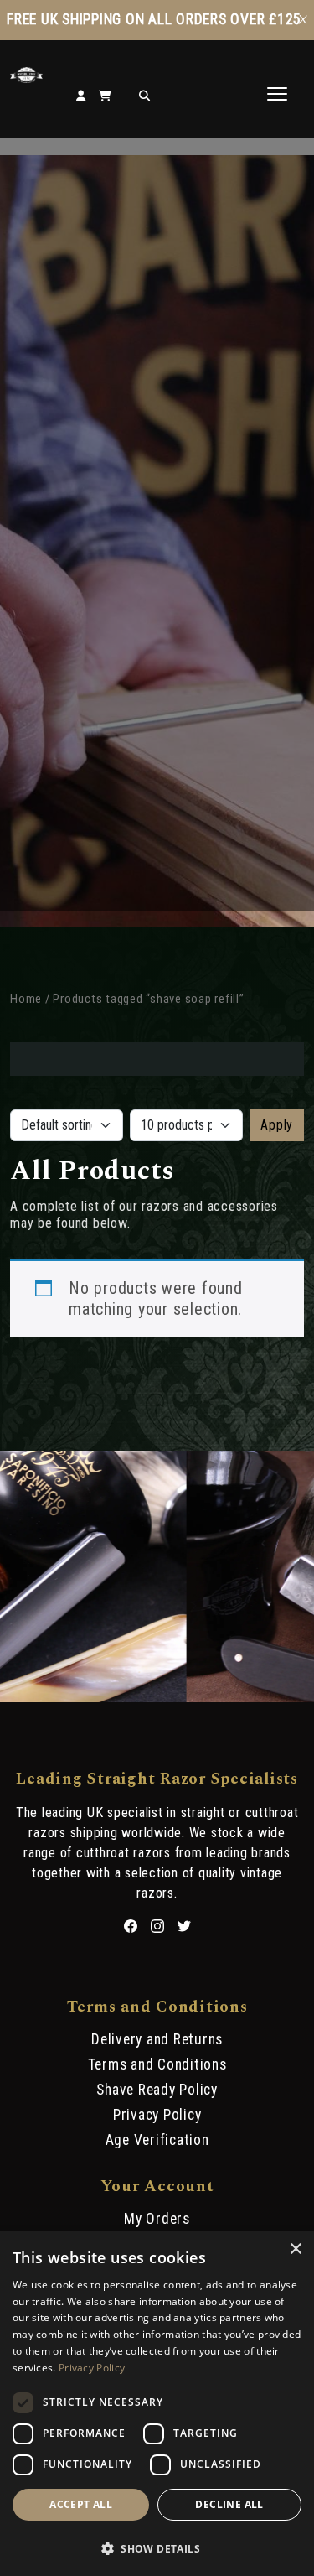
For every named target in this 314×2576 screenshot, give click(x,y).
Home (26, 999)
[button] (157, 2547)
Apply (277, 1125)
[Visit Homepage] (26, 78)
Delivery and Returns (157, 2039)
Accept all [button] (81, 2504)
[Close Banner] (303, 20)
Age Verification (157, 2140)
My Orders (157, 2219)
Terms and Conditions (157, 2064)
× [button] (295, 2249)
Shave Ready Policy (157, 2090)
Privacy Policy (157, 2115)
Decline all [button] (229, 2504)
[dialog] (157, 2404)
